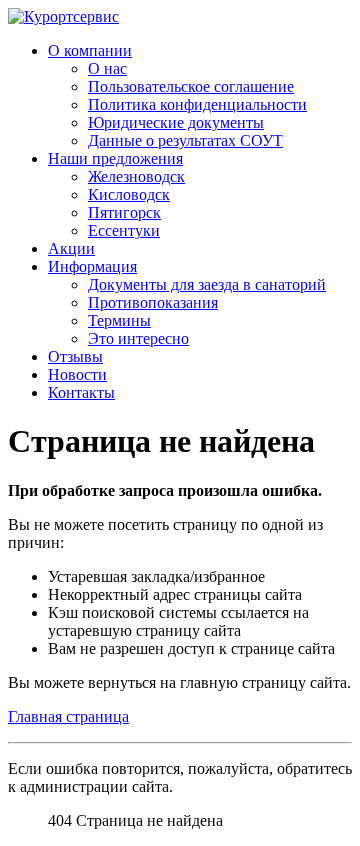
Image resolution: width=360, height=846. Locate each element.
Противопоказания (153, 302)
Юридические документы (176, 122)
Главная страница (68, 716)
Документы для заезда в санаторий (207, 284)
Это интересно (138, 338)
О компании (90, 50)
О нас (107, 68)
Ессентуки (124, 230)
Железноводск (136, 176)
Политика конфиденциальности (197, 104)
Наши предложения (115, 158)
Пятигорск (124, 212)
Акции (71, 248)
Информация (92, 266)
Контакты (81, 392)
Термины (119, 320)
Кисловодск (129, 194)
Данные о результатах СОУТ (185, 140)
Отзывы (75, 356)
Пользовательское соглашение (191, 86)
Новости (77, 374)
